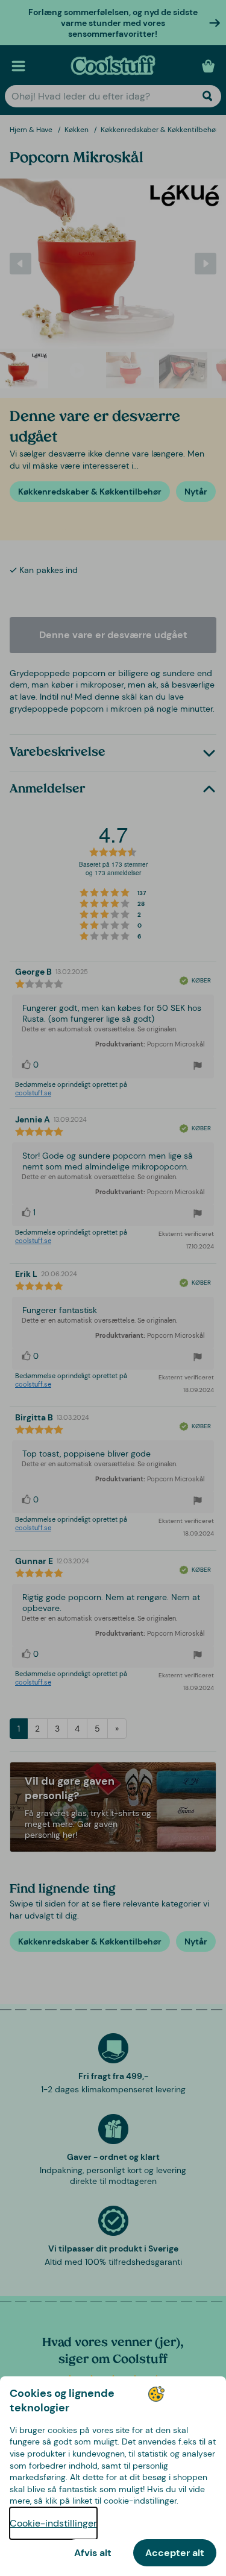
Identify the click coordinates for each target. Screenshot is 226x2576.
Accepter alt (175, 2553)
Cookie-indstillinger (53, 2523)
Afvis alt (93, 2553)
